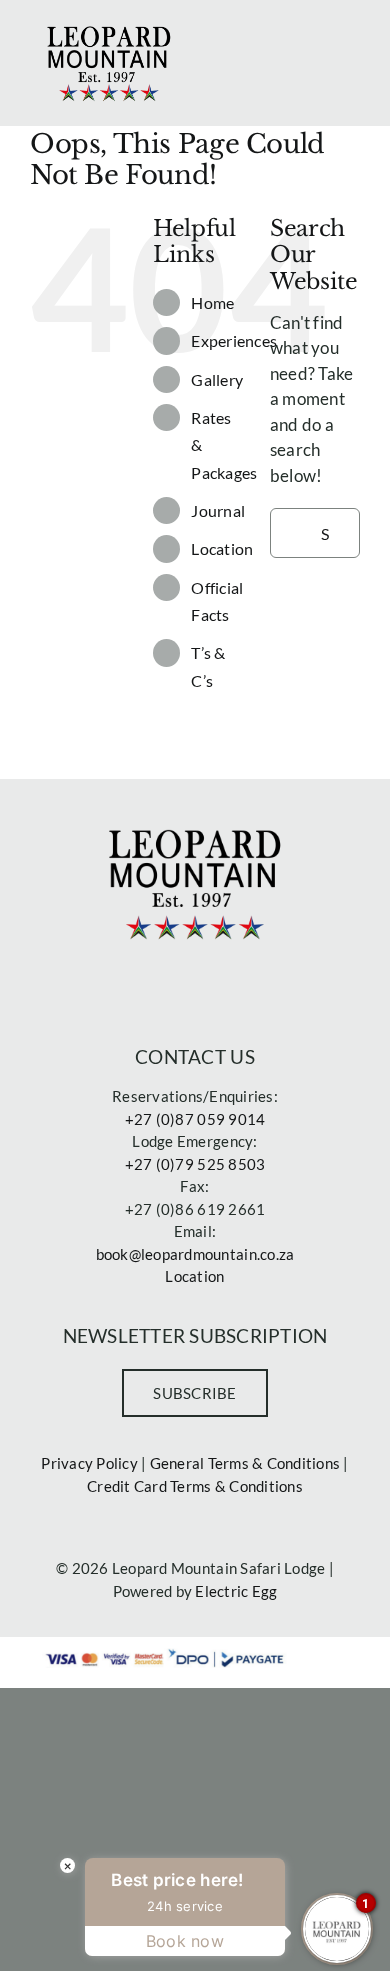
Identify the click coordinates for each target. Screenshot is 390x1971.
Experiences (234, 340)
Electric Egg (236, 1591)
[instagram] (195, 985)
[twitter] (161, 985)
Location (222, 548)
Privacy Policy (89, 1463)
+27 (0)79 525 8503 (195, 1164)
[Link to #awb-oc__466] (350, 33)
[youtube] (263, 985)
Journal (218, 510)
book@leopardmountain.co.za (195, 1254)
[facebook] (126, 985)
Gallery (217, 379)
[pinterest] (229, 985)
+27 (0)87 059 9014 (195, 1119)
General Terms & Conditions (245, 1463)
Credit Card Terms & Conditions (195, 1486)
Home (212, 302)
